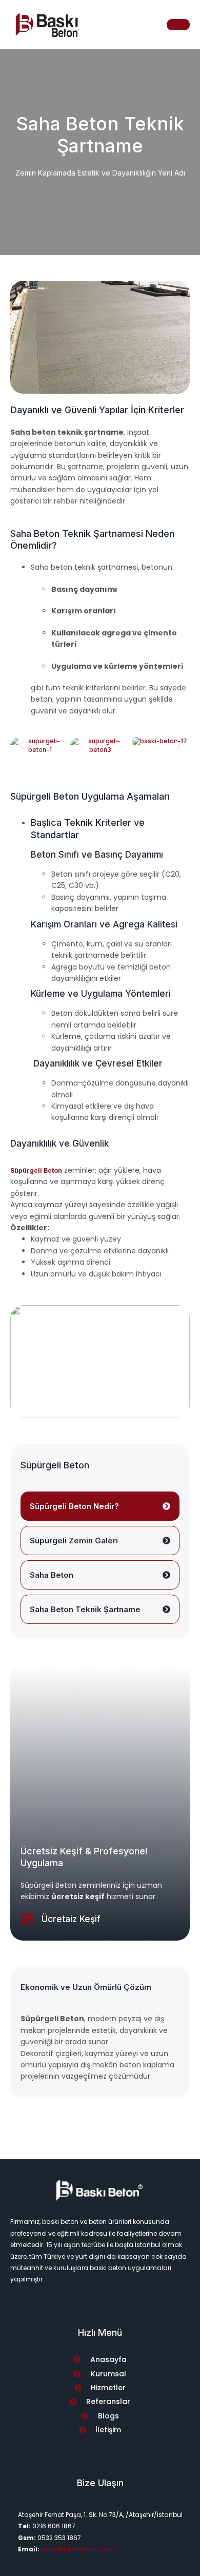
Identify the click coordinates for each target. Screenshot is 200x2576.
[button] (22, 745)
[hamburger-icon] (178, 25)
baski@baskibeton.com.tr (80, 2549)
